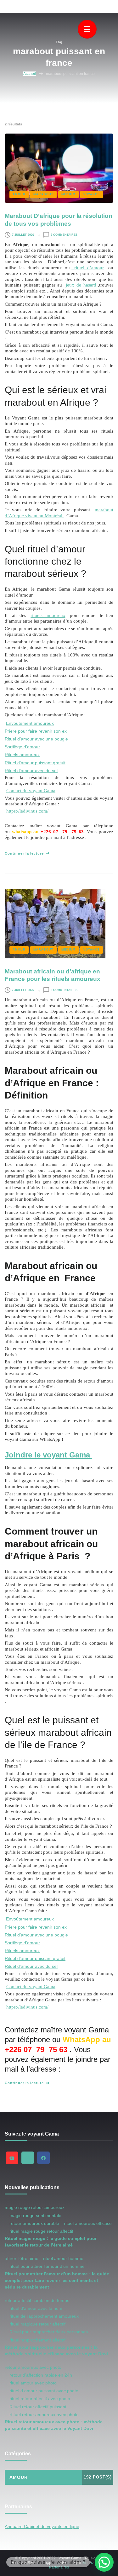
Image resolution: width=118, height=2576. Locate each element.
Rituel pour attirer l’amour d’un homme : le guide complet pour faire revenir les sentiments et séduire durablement (57, 2280)
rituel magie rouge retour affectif (41, 2231)
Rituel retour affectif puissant (38, 2407)
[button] (104, 2562)
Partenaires (59, 2567)
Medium (68, 194)
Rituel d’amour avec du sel (31, 771)
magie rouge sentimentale (35, 2215)
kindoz (88, 2563)
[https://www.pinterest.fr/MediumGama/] (28, 2158)
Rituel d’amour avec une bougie (37, 739)
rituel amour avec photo (33, 2383)
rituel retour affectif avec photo (40, 2399)
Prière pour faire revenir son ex (36, 731)
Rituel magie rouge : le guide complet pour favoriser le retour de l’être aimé (51, 2242)
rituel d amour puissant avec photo (44, 2391)
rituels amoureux (48, 615)
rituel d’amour (88, 268)
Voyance (92, 194)
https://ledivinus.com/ (27, 811)
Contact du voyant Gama (31, 790)
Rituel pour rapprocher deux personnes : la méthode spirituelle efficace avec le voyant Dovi (56, 2350)
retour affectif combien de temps (37, 2300)
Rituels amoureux (22, 755)
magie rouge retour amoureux (35, 2207)
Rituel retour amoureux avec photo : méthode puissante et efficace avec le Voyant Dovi (54, 2425)
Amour (19, 194)
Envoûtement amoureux (30, 723)
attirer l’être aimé (22, 2258)
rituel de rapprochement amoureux (44, 2316)
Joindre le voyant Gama (48, 1455)
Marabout (43, 194)
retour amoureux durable (34, 2223)
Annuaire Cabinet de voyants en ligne (42, 2526)
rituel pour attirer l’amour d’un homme (47, 2266)
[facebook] (43, 2158)
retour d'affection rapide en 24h (41, 2375)
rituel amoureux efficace (88, 2223)
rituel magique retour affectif (37, 2324)
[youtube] (12, 2158)
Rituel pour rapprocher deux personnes (49, 2332)
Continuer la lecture (24, 853)
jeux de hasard (81, 285)
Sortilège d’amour (22, 747)
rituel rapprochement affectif (37, 2340)
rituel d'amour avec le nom (36, 2308)
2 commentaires (64, 235)
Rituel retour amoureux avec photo (44, 2415)
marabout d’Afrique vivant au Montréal (59, 512)
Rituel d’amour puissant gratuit (35, 763)
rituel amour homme (63, 2258)
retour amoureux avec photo (33, 2367)
